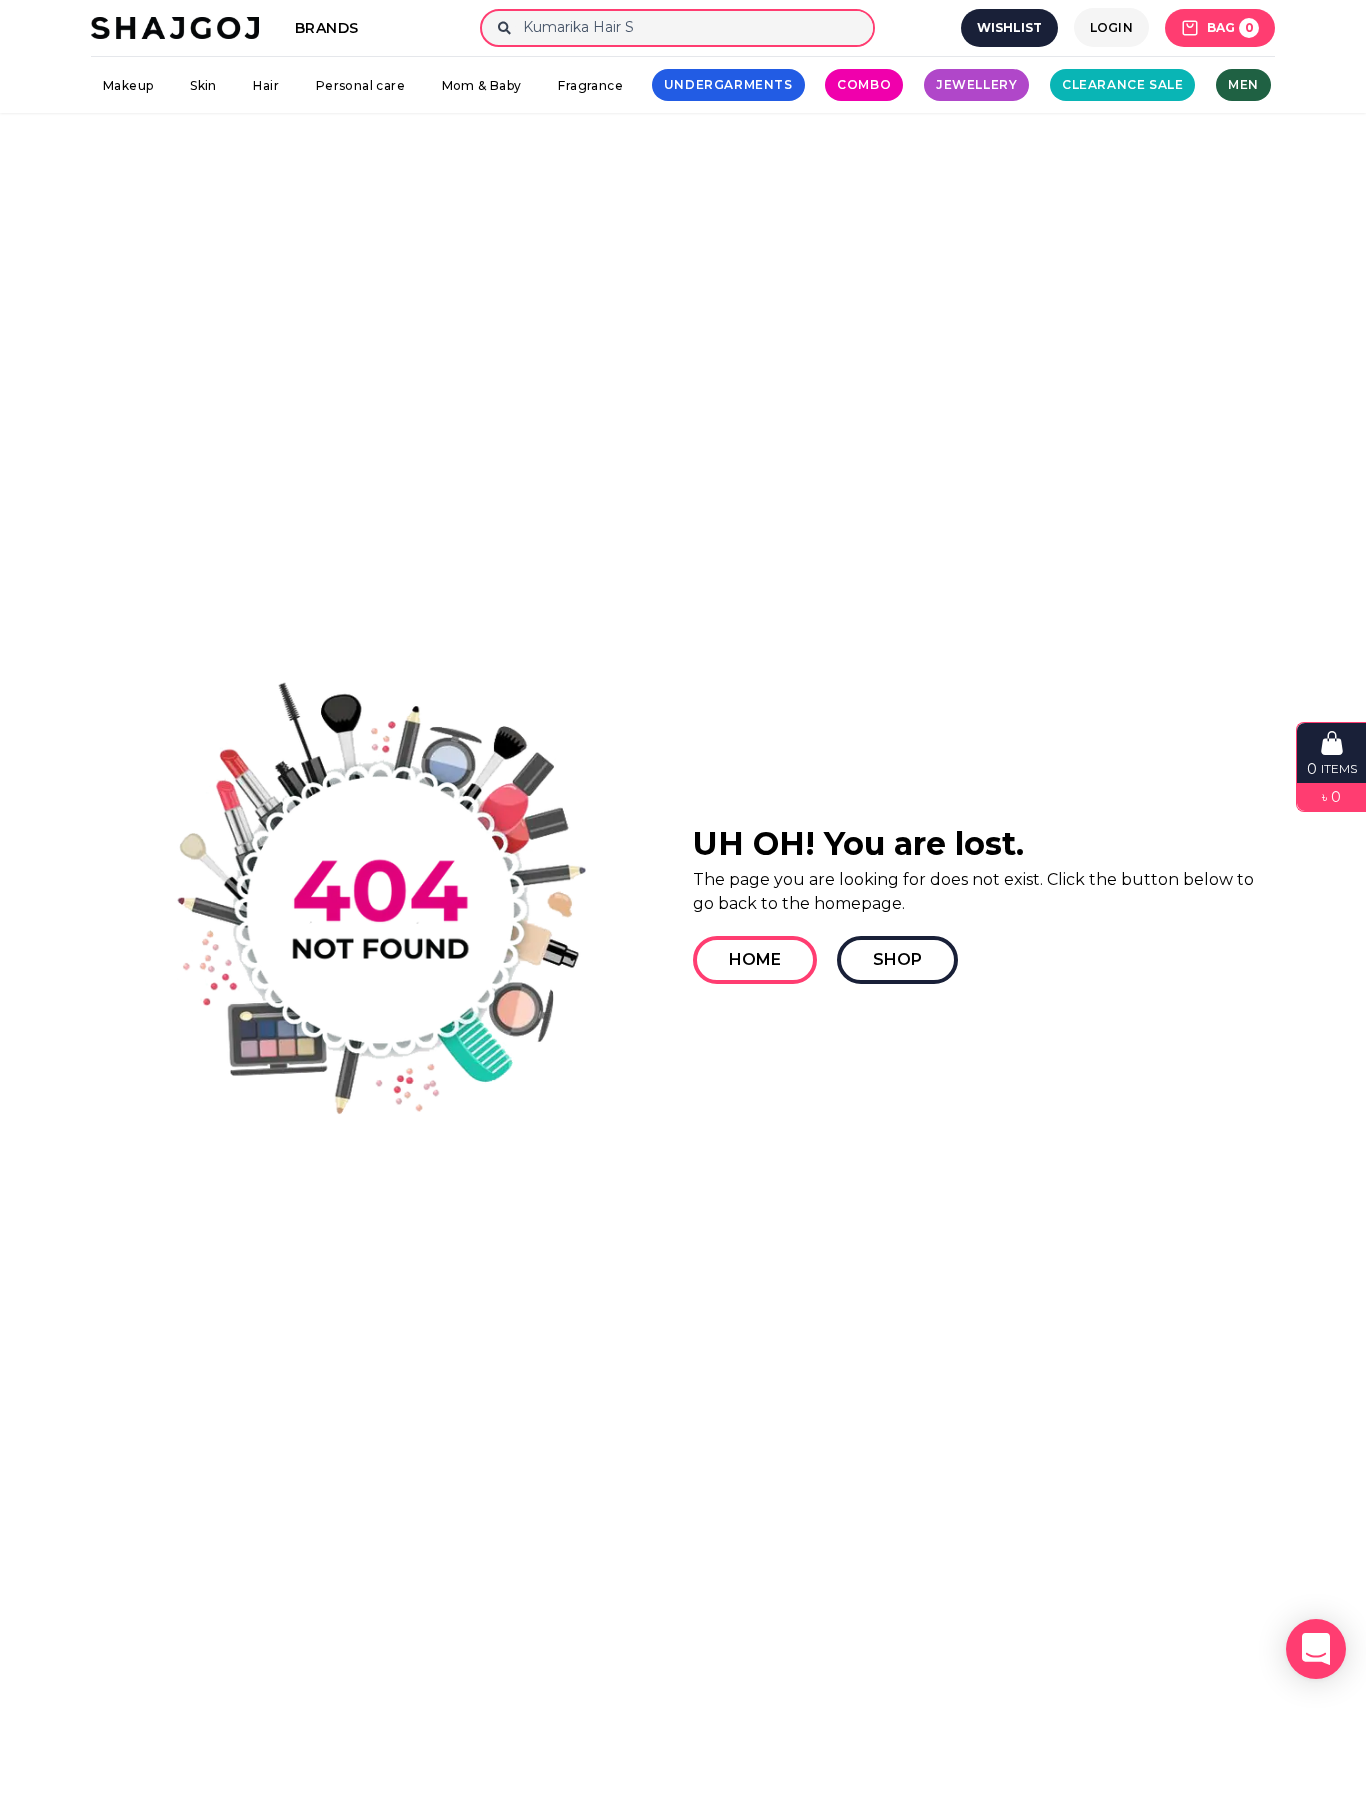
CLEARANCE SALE (1122, 84)
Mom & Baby (482, 85)
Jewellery (976, 84)
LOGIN (1112, 27)
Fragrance (590, 85)
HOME (755, 959)
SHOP (897, 959)
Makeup (128, 85)
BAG (1230, 27)
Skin (203, 85)
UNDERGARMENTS (728, 84)
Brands (326, 28)
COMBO (864, 84)
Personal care (360, 85)
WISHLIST (1009, 27)
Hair (266, 85)
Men (1243, 84)
